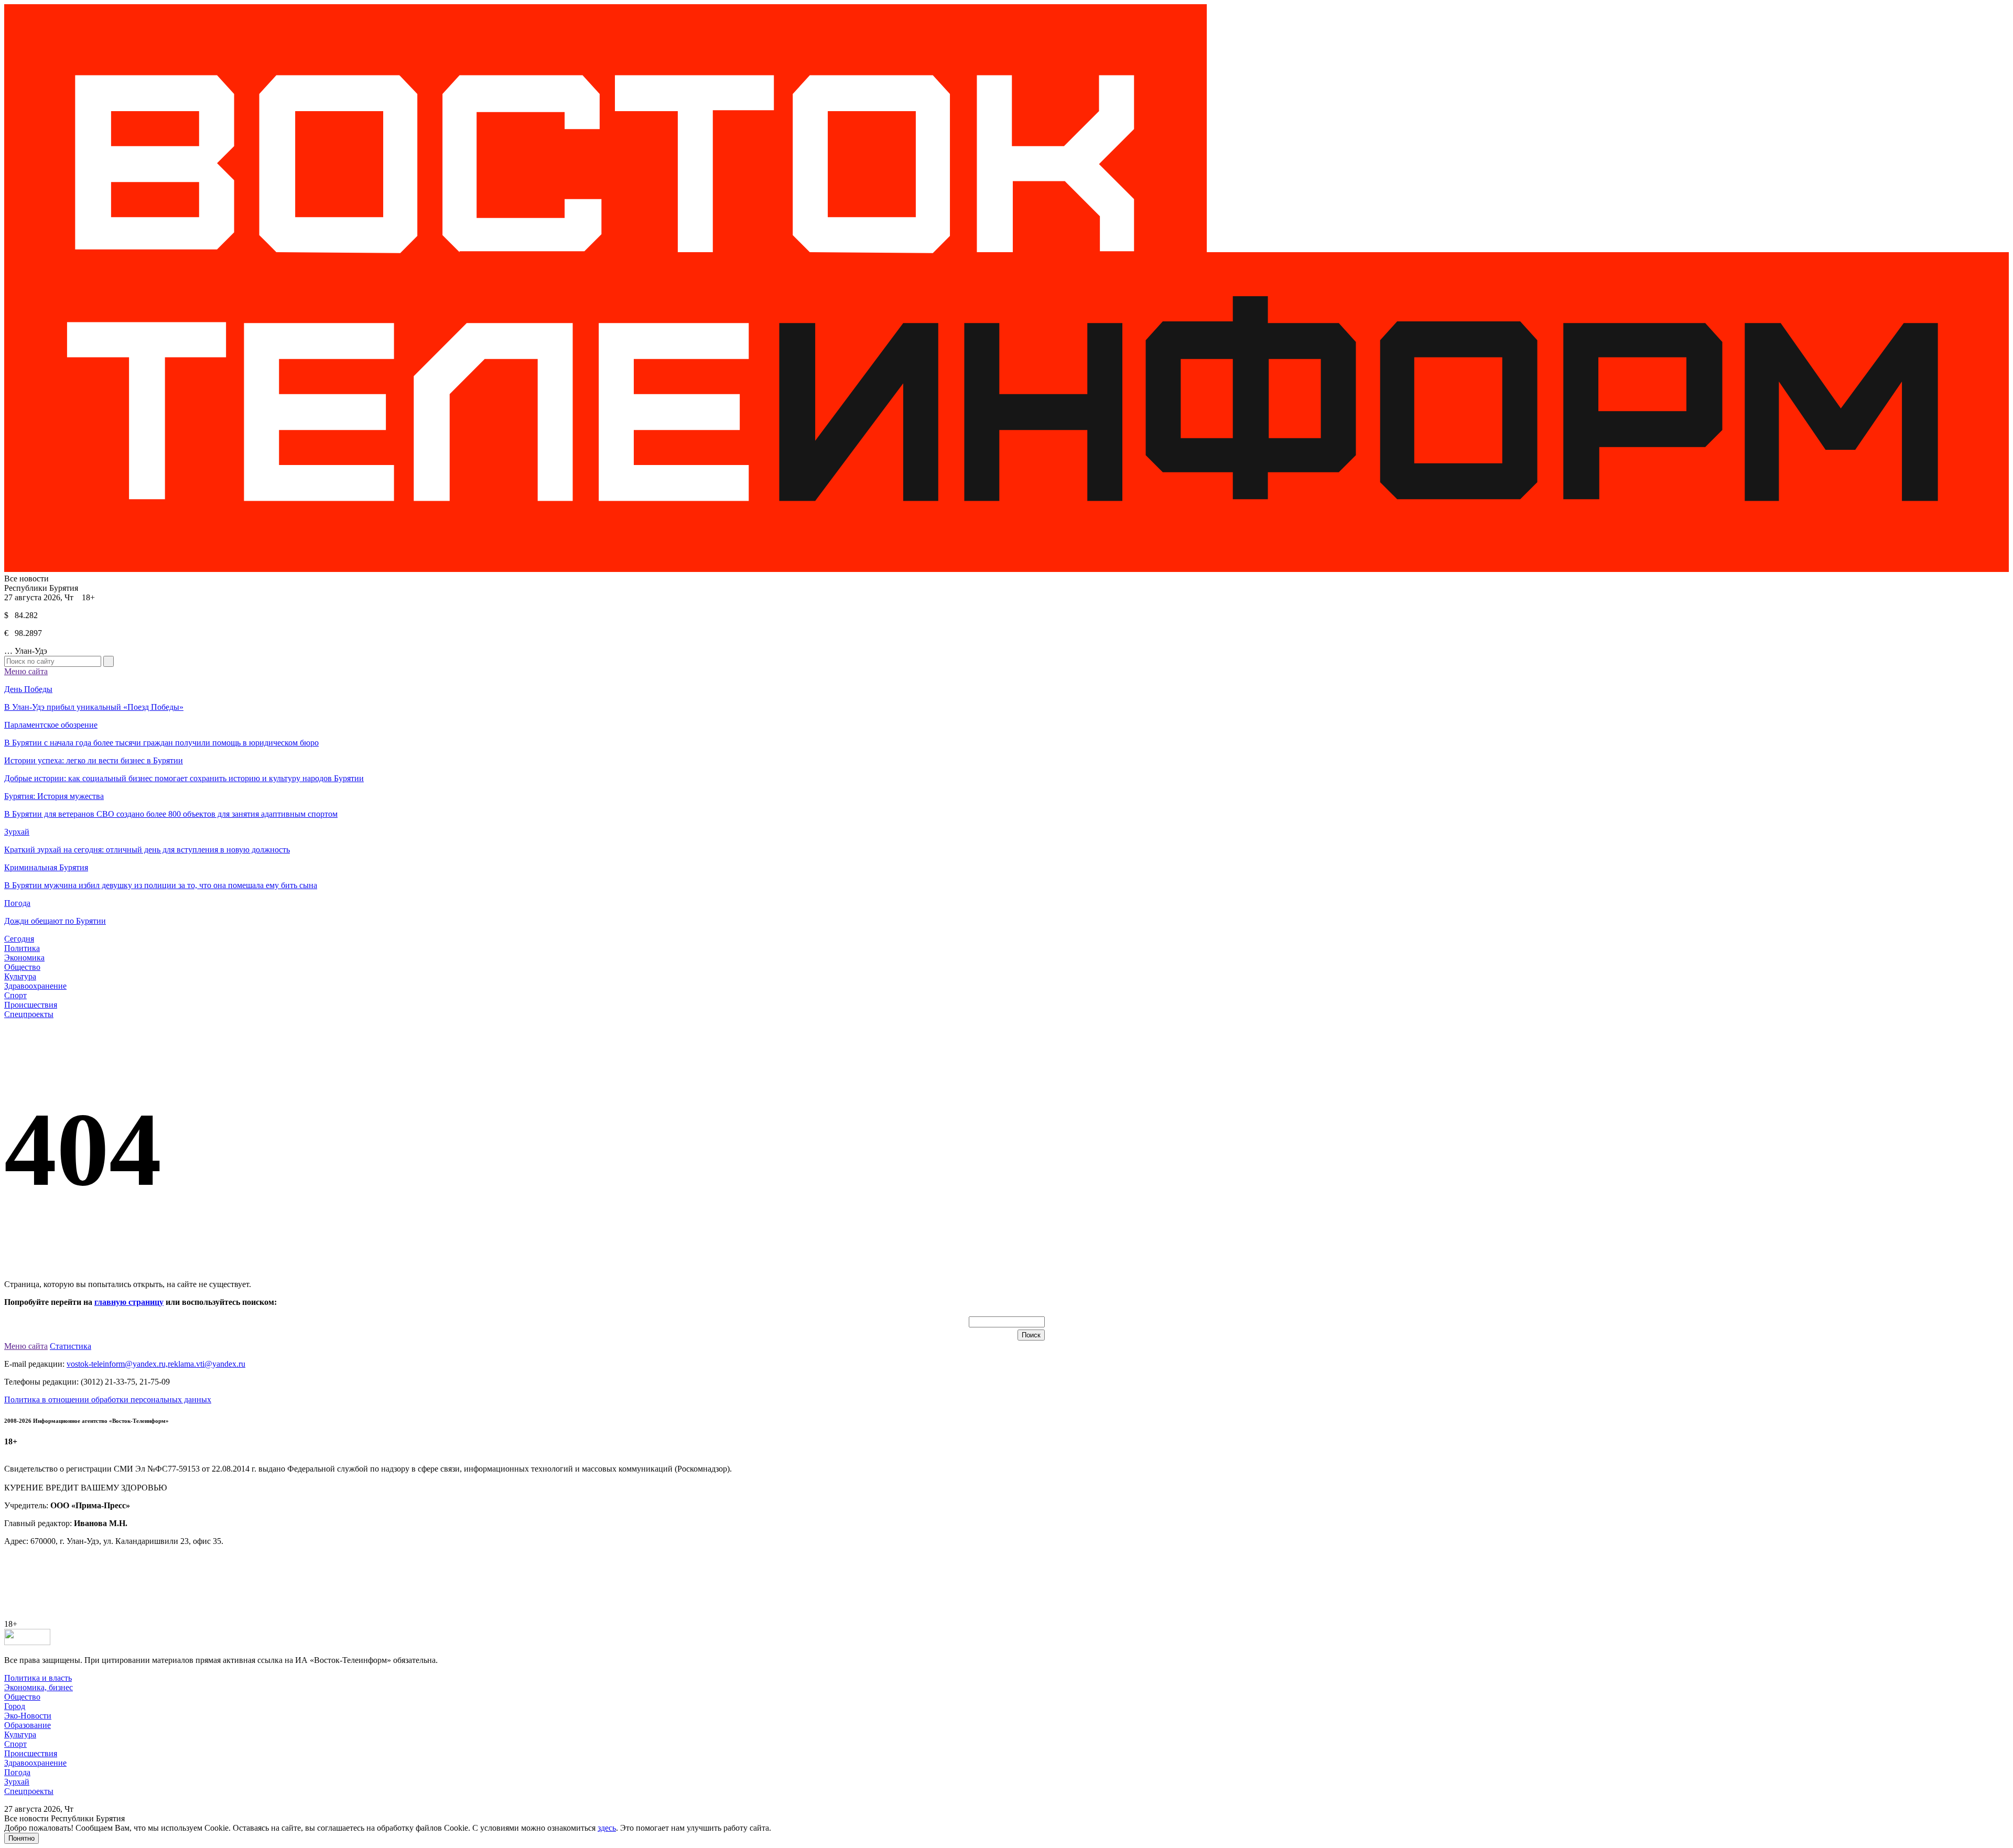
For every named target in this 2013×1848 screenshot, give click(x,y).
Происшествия (31, 1005)
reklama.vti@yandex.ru (207, 1364)
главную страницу (129, 1302)
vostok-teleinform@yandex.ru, (117, 1364)
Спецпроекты (29, 1014)
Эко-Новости (28, 1716)
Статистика (71, 1346)
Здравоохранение (35, 986)
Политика (22, 948)
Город (15, 1706)
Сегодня (19, 939)
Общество (22, 967)
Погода (17, 1772)
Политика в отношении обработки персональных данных (108, 1399)
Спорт (15, 995)
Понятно (21, 1838)
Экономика (24, 958)
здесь (607, 1828)
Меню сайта (26, 671)
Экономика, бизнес (39, 1687)
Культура (20, 976)
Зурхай (17, 1782)
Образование (28, 1725)
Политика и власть (38, 1678)
